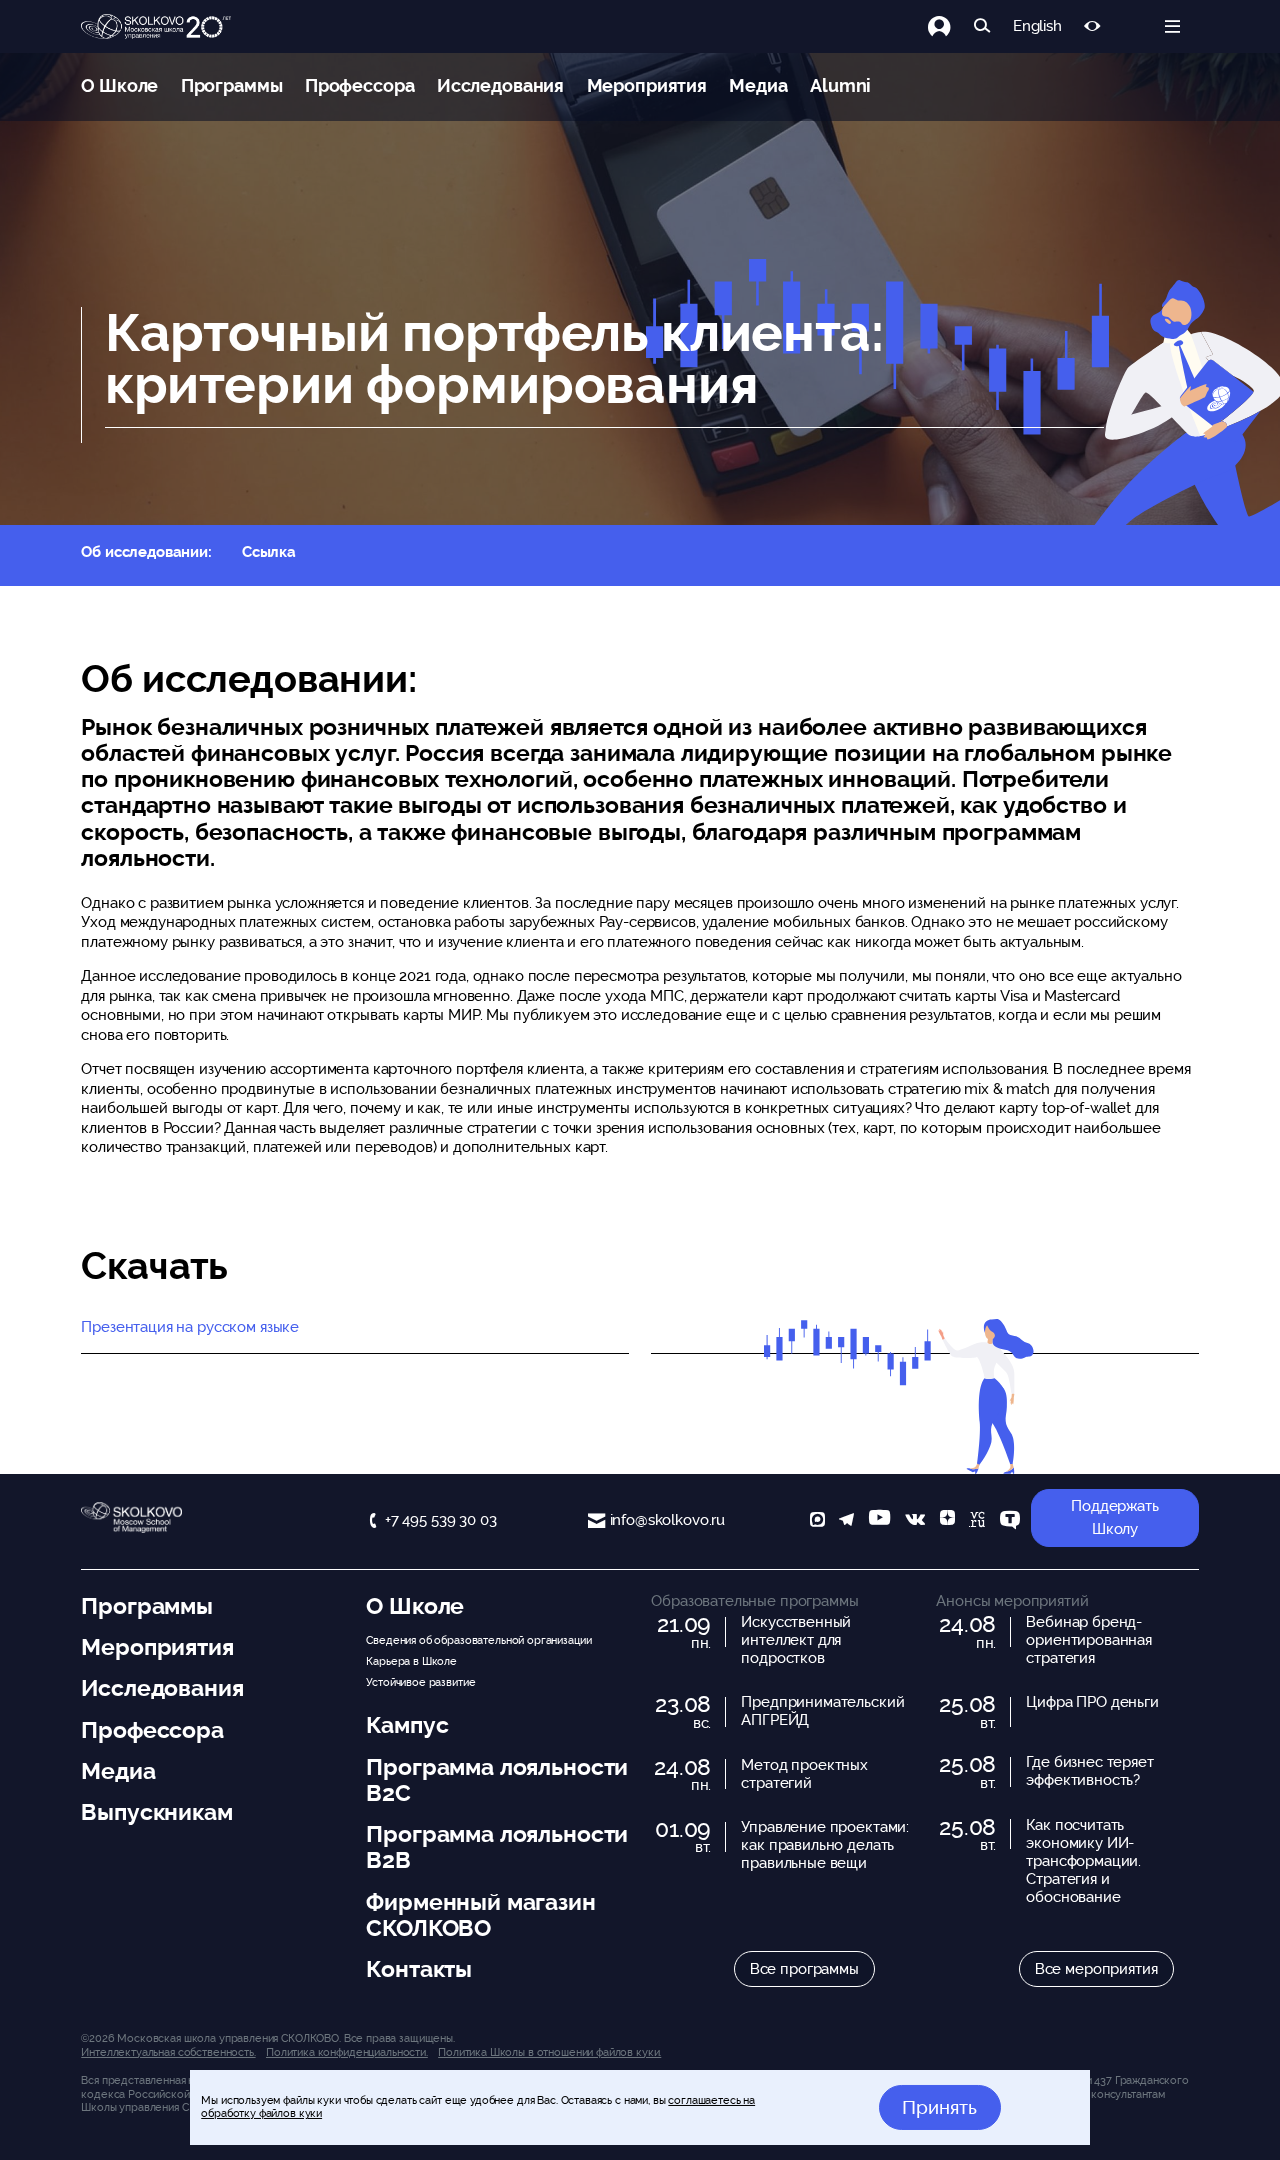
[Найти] (982, 26)
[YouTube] (879, 1521)
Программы (232, 85)
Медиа (758, 85)
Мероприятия (647, 85)
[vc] (977, 1521)
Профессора (360, 85)
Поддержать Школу (1115, 1517)
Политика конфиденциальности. (347, 2052)
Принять (939, 2107)
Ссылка (269, 552)
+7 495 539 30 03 (440, 1520)
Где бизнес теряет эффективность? (1089, 1771)
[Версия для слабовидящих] (1092, 26)
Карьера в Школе (411, 1661)
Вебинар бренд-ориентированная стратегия (1089, 1640)
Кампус (407, 1725)
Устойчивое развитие (420, 1682)
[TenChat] (1010, 1521)
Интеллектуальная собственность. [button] (168, 2052)
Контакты (419, 1969)
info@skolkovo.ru (667, 1520)
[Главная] (156, 27)
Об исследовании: (146, 552)
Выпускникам (156, 1812)
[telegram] (846, 1521)
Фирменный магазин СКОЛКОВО (480, 1915)
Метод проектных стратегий (804, 1774)
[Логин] (950, 26)
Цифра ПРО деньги (1092, 1702)
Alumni (840, 85)
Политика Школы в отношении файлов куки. (549, 2052)
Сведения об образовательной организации (478, 1640)
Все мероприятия (1096, 1969)
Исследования (500, 85)
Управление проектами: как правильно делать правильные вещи (825, 1845)
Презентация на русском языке (190, 1327)
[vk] (915, 1521)
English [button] (1037, 26)
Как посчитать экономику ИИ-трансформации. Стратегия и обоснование (1083, 1861)
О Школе (119, 85)
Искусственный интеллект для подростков (796, 1640)
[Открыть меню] (1172, 26)
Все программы (804, 1969)
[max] (817, 1521)
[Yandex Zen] (947, 1521)
